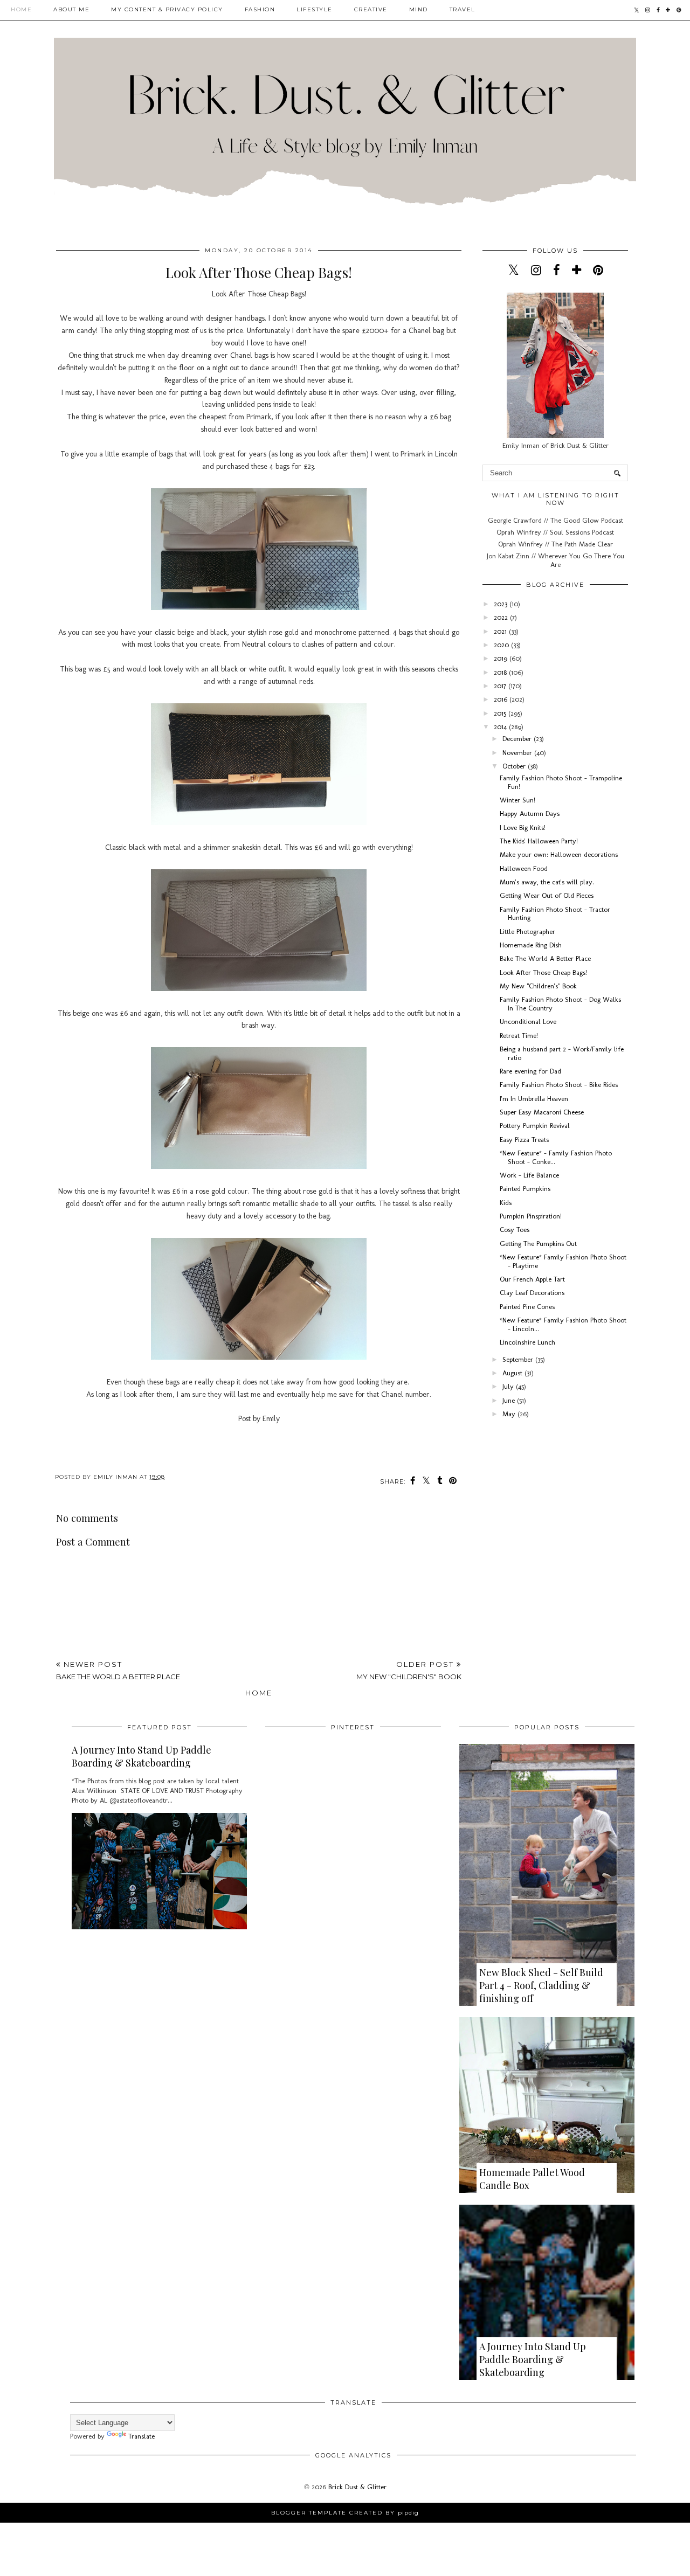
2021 (501, 631)
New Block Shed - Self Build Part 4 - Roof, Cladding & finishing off (541, 1985)
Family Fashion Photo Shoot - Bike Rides (559, 1085)
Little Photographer (527, 932)
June (510, 1400)
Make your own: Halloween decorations (559, 854)
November (518, 753)
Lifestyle (315, 9)
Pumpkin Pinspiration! (531, 1216)
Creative (371, 9)
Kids (506, 1203)
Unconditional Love (528, 1022)
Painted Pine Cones (527, 1307)
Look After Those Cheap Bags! (543, 972)
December (518, 739)
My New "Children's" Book (538, 986)
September (519, 1359)
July (509, 1386)
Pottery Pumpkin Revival (535, 1126)
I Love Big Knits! (523, 827)
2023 (502, 604)
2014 (501, 727)
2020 (502, 645)
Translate (142, 2436)
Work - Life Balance (529, 1175)
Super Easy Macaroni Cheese (542, 1112)
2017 (501, 686)
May (510, 1414)
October (515, 766)
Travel (463, 9)
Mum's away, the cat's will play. (547, 882)
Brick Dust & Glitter (357, 2487)
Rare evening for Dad (530, 1071)
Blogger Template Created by (345, 2513)
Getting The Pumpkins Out (538, 1244)
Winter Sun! (517, 800)
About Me (71, 9)
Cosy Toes (515, 1230)
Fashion (260, 9)
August (513, 1373)
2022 (502, 617)
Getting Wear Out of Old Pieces (547, 895)
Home (21, 9)
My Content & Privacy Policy (167, 9)
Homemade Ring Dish (531, 945)
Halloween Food (524, 868)
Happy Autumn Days (530, 813)
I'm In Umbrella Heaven (534, 1099)
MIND (419, 9)
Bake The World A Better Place (545, 958)
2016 (502, 699)
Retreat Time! (519, 1036)
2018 (501, 672)
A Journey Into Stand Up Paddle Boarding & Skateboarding (142, 1756)
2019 (502, 658)
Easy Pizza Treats (524, 1140)
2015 (501, 713)
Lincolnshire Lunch (527, 1342)
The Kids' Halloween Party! (539, 841)
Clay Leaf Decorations (532, 1293)
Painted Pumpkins (525, 1189)
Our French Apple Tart (532, 1279)
